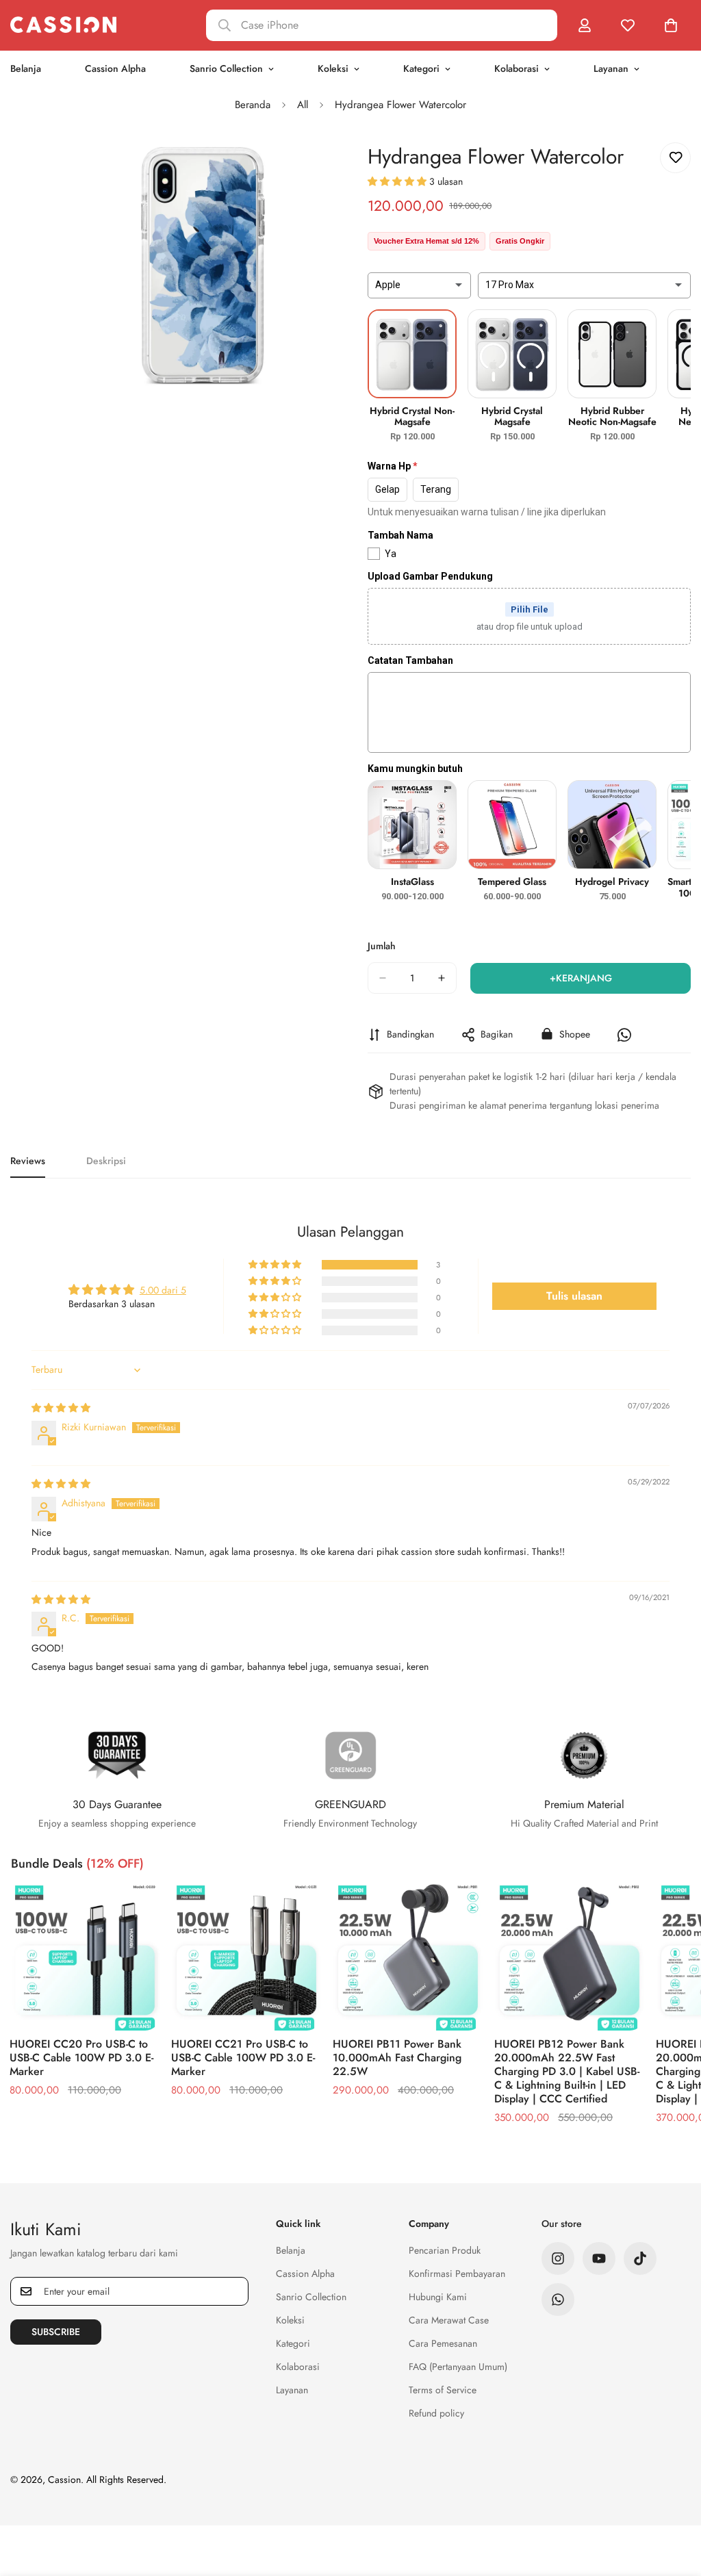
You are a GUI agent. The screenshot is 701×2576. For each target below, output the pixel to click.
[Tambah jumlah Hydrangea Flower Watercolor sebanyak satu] (442, 978)
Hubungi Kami (438, 2297)
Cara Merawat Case (449, 2320)
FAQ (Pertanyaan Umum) (458, 2367)
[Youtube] (599, 2258)
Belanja (291, 2250)
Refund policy (436, 2413)
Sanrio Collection (226, 68)
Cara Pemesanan (443, 2343)
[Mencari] (382, 25)
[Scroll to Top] (674, 2501)
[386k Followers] (558, 2258)
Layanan (611, 68)
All (303, 105)
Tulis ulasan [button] (574, 1296)
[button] (398, 181)
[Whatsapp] (558, 2300)
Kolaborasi (517, 68)
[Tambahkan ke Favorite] (675, 158)
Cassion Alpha (115, 68)
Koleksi (333, 68)
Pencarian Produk (445, 2250)
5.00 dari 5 (163, 1290)
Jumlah (382, 946)
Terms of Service (443, 2390)
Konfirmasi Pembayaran (457, 2274)
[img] (61, 1408)
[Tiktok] (640, 2258)
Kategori (421, 68)
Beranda (253, 105)
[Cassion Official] (63, 25)
